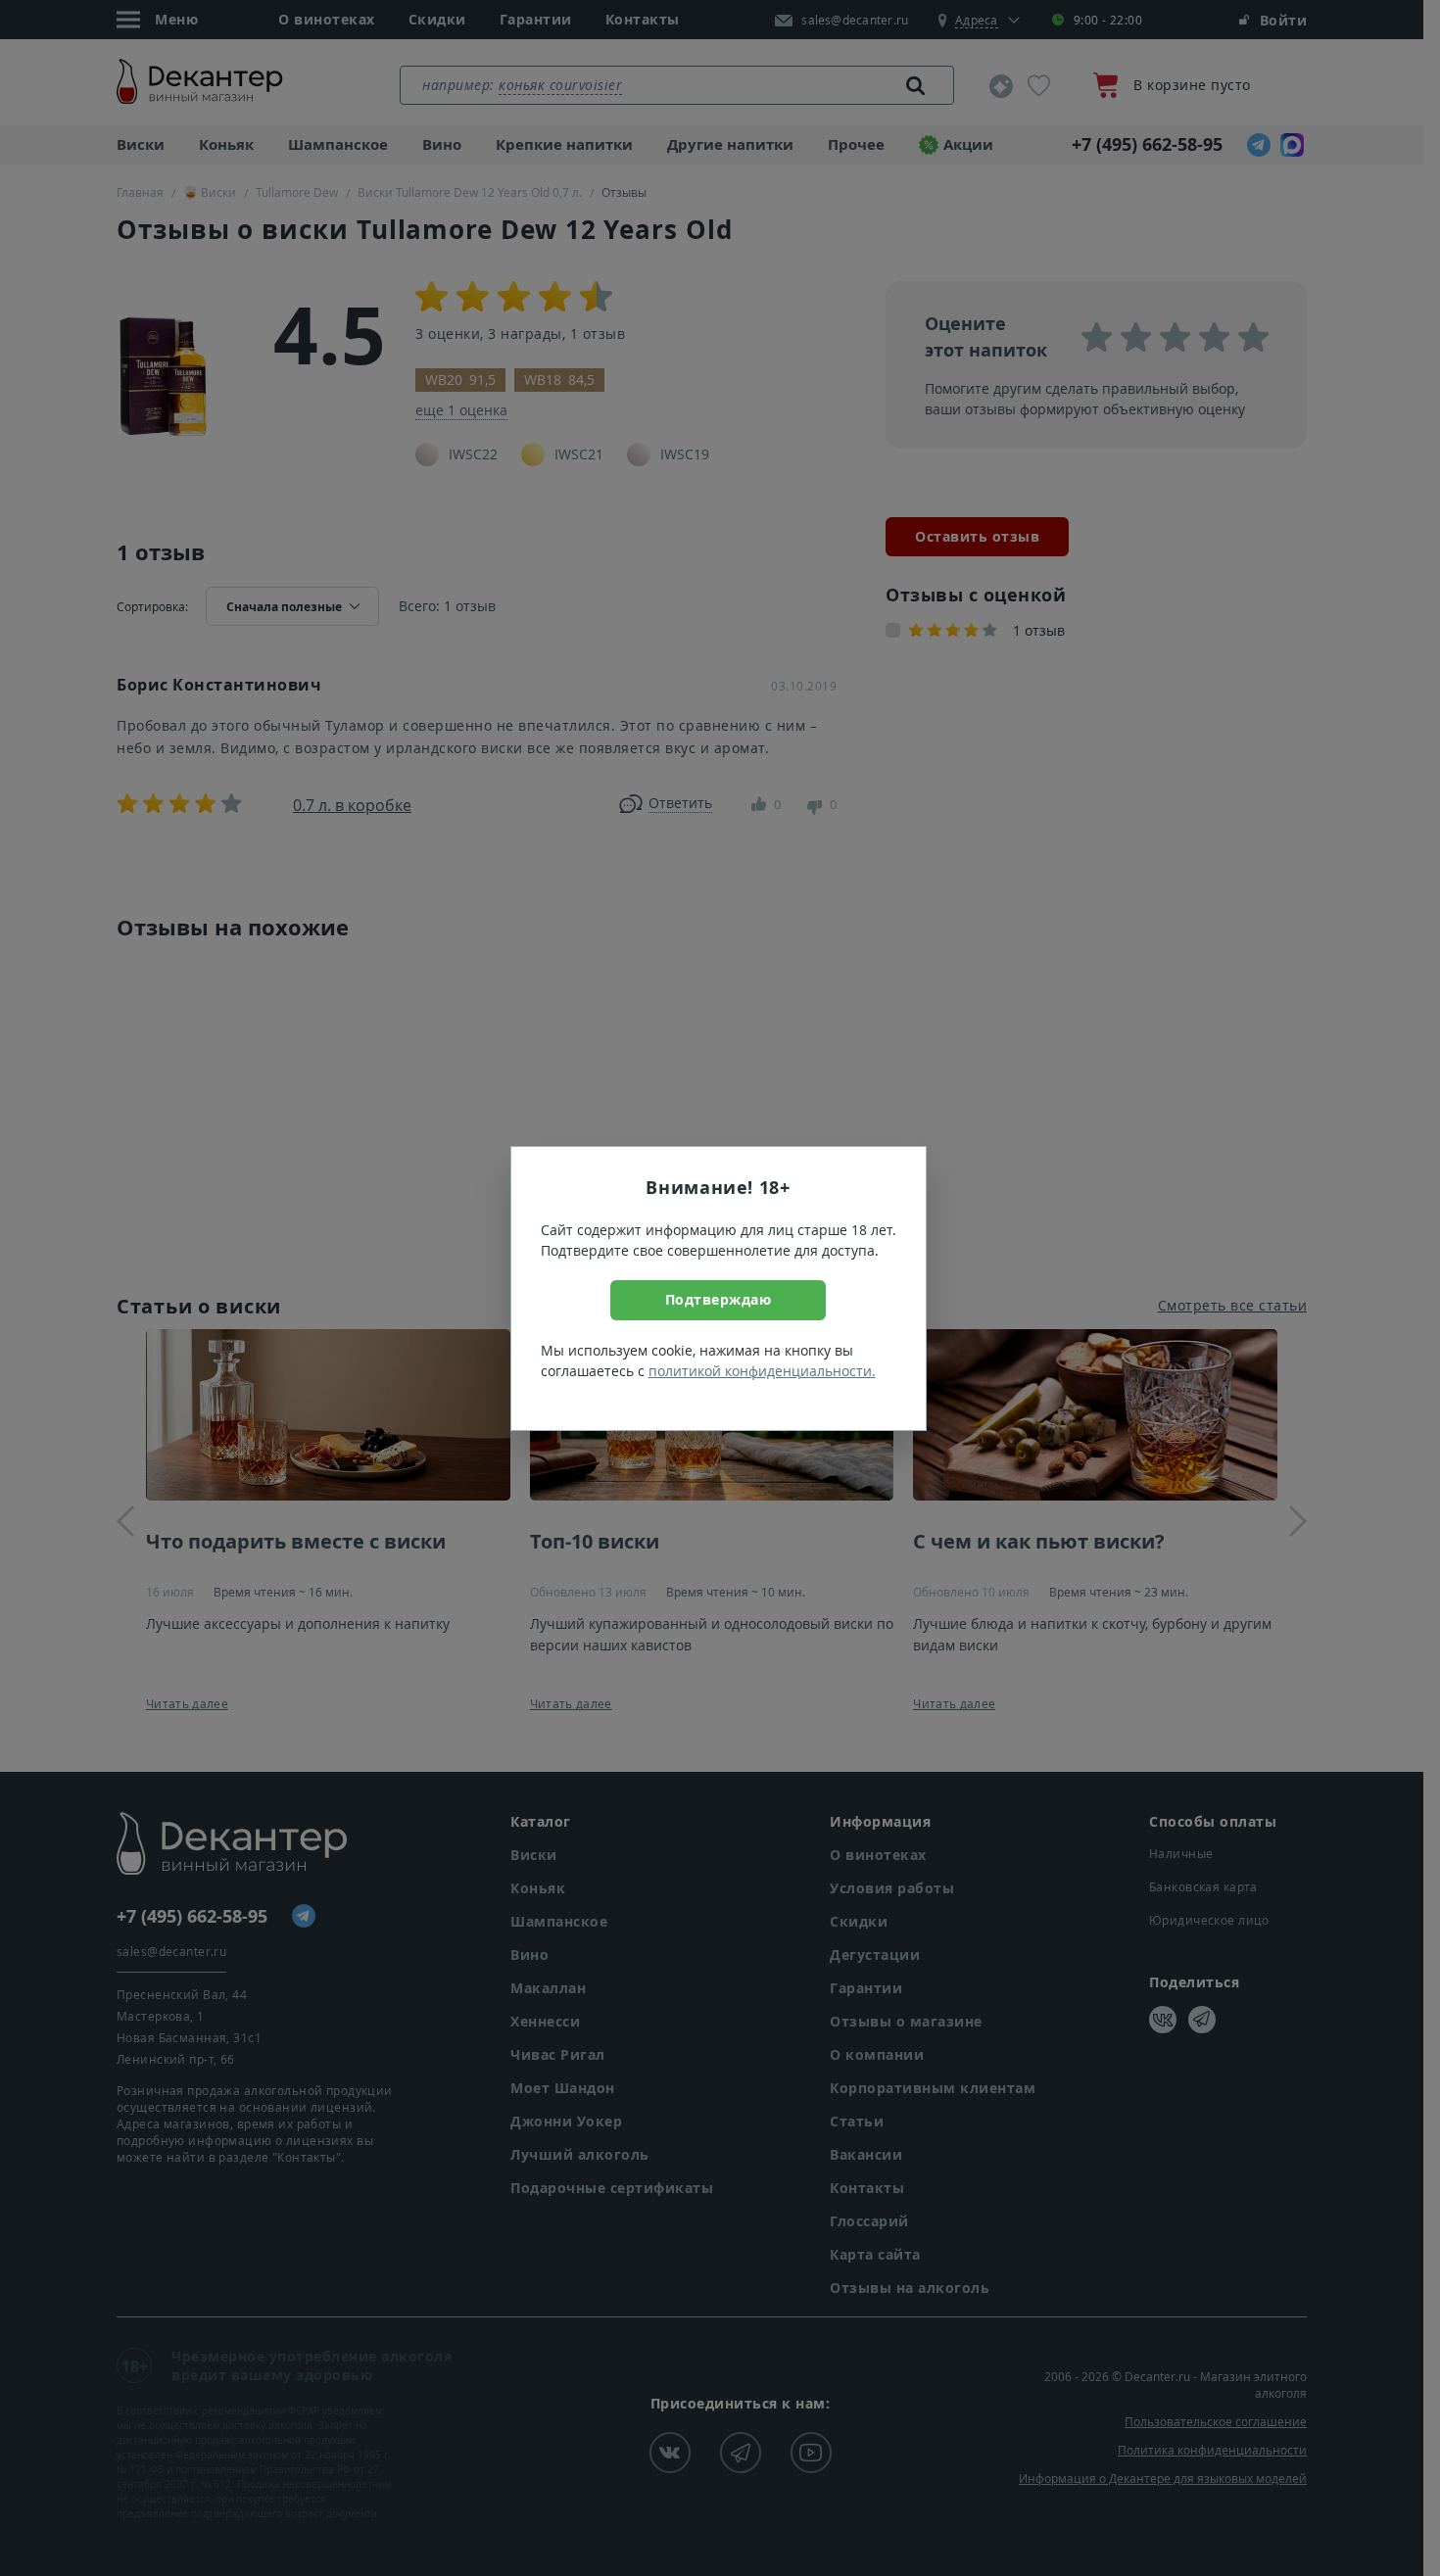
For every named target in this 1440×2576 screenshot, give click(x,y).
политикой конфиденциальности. (762, 1371)
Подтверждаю (719, 1299)
